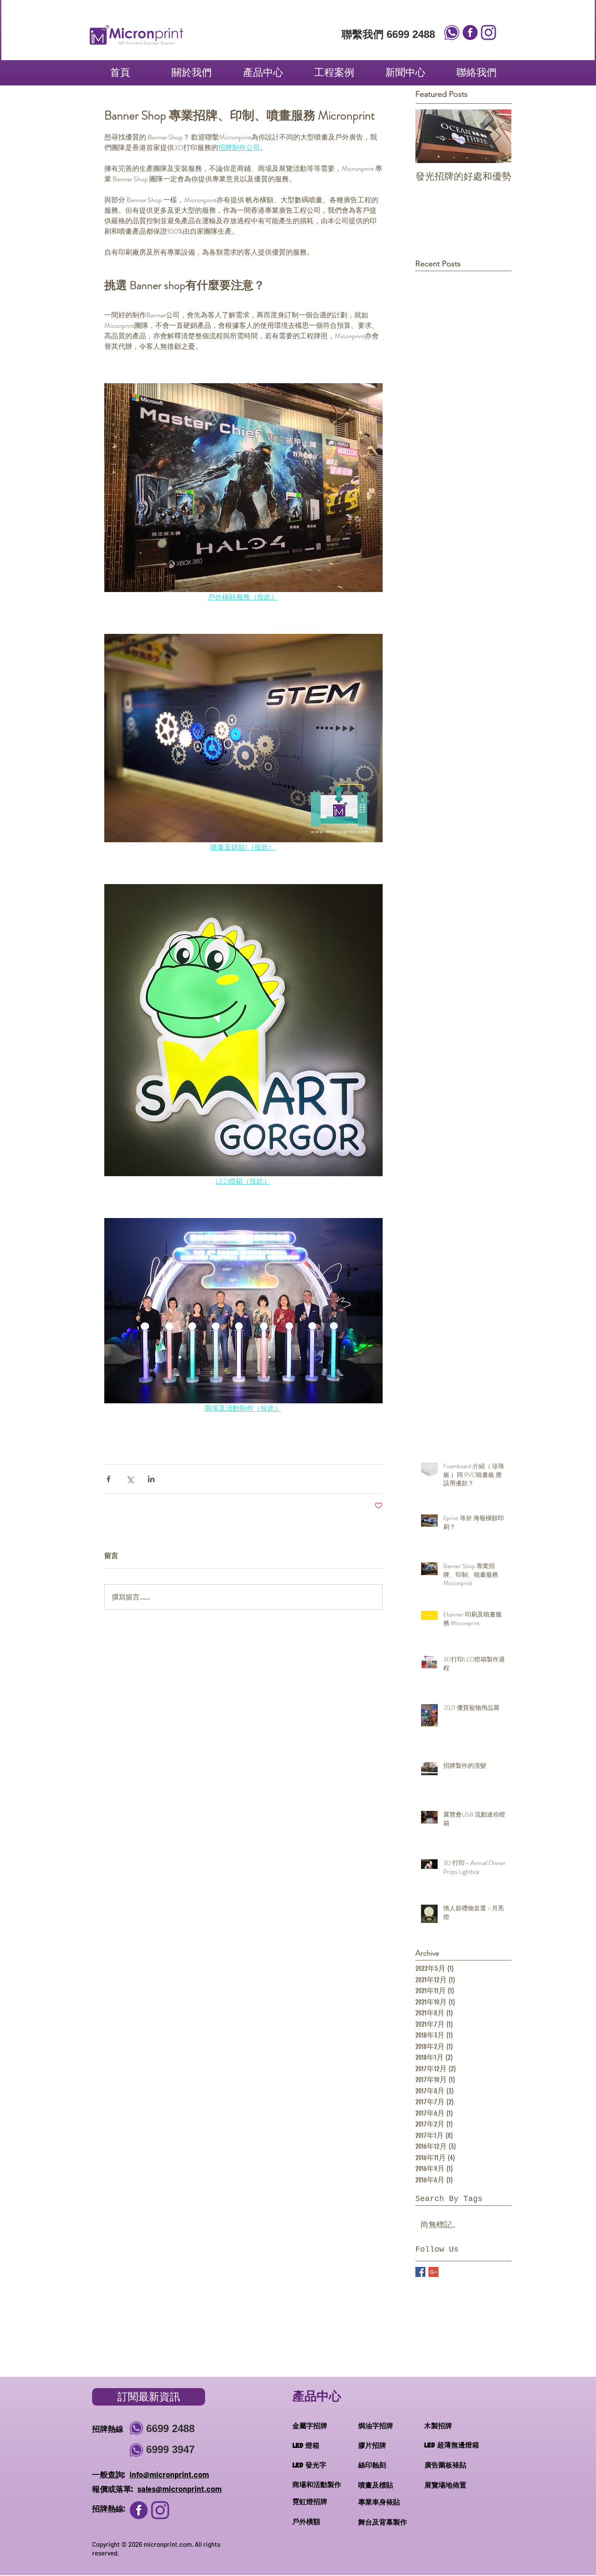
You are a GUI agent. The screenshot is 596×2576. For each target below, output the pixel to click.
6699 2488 (170, 2428)
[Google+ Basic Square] (433, 2272)
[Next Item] (497, 136)
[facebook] (470, 32)
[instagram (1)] (139, 2510)
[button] (263, 72)
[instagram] (488, 32)
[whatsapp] (452, 32)
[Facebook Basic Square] (420, 2272)
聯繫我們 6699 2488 (388, 34)
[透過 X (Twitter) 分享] (130, 1479)
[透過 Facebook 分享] (108, 1479)
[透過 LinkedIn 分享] (151, 1479)
